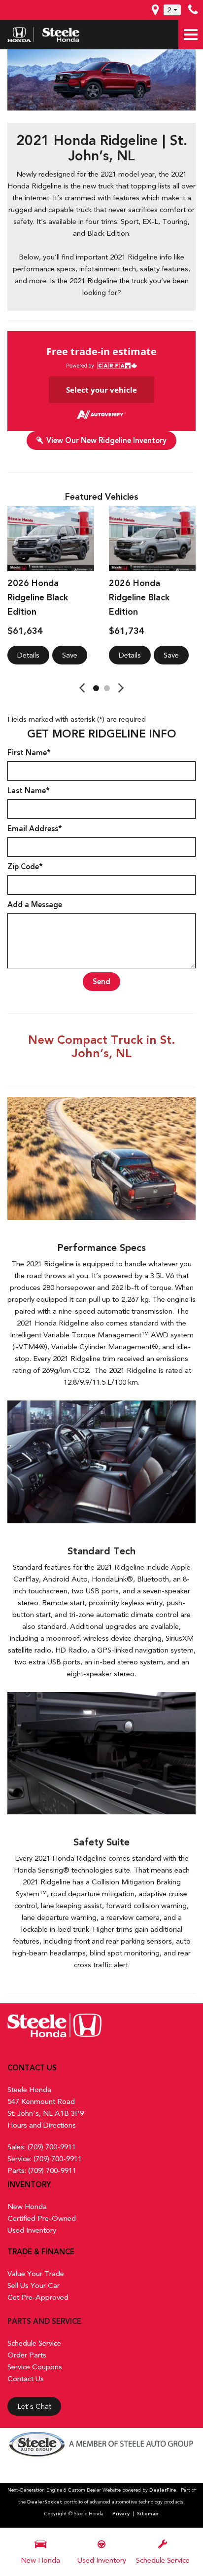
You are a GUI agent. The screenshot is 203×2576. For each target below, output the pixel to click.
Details (28, 655)
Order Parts (27, 2355)
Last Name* (29, 791)
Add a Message (35, 905)
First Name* (29, 753)
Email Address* (35, 829)
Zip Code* (25, 867)
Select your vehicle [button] (101, 390)
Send (101, 982)
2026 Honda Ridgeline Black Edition (38, 597)
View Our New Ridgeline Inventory (106, 441)
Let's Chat (34, 2406)
